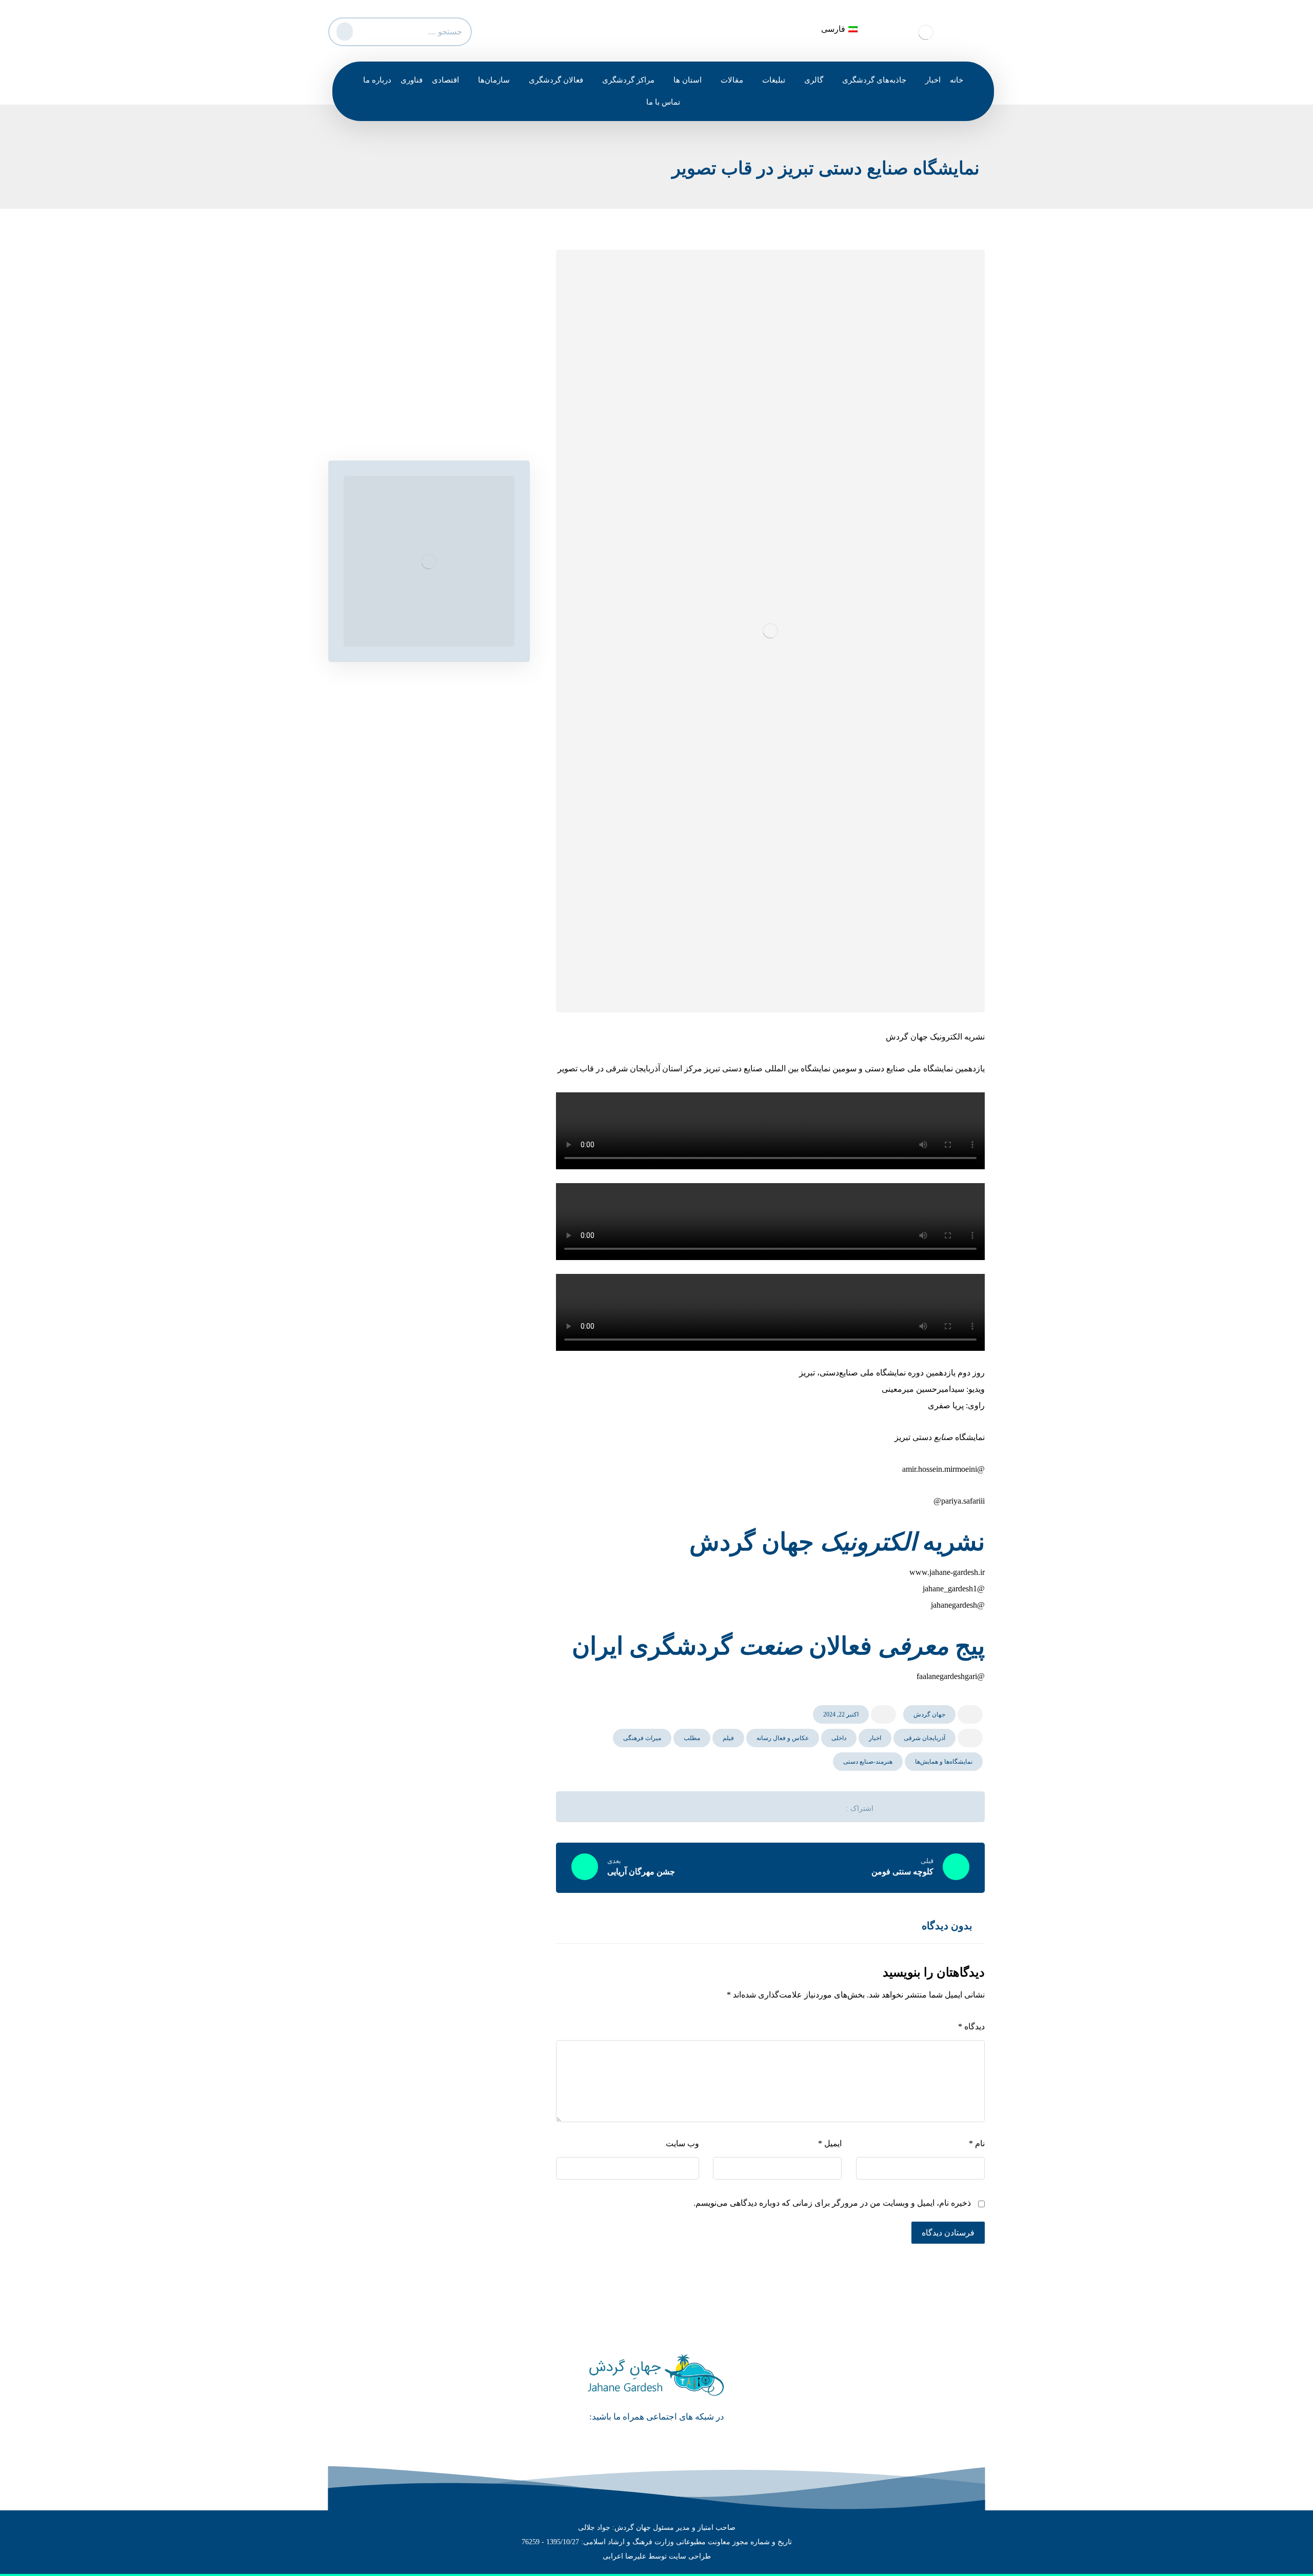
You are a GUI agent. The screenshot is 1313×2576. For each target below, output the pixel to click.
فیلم (728, 1738)
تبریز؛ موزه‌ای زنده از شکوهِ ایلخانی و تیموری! (428, 423)
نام (977, 2143)
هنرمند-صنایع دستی (868, 1762)
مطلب (692, 1738)
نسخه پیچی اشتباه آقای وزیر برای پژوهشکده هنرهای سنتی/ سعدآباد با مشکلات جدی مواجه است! (427, 368)
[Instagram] (642, 2435)
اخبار (875, 1738)
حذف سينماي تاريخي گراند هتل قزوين (440, 313)
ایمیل (830, 2143)
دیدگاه (971, 2026)
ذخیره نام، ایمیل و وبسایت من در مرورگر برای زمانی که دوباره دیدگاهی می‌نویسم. (832, 2203)
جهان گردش (929, 1714)
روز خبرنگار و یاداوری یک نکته (454, 332)
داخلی (839, 1738)
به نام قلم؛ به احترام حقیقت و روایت (443, 404)
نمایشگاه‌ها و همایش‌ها (944, 1762)
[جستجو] (343, 29)
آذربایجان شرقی (924, 1738)
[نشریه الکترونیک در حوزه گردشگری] (926, 32)
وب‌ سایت (682, 2143)
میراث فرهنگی (642, 1738)
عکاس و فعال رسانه (783, 1738)
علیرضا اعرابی (624, 2556)
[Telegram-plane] (671, 2435)
